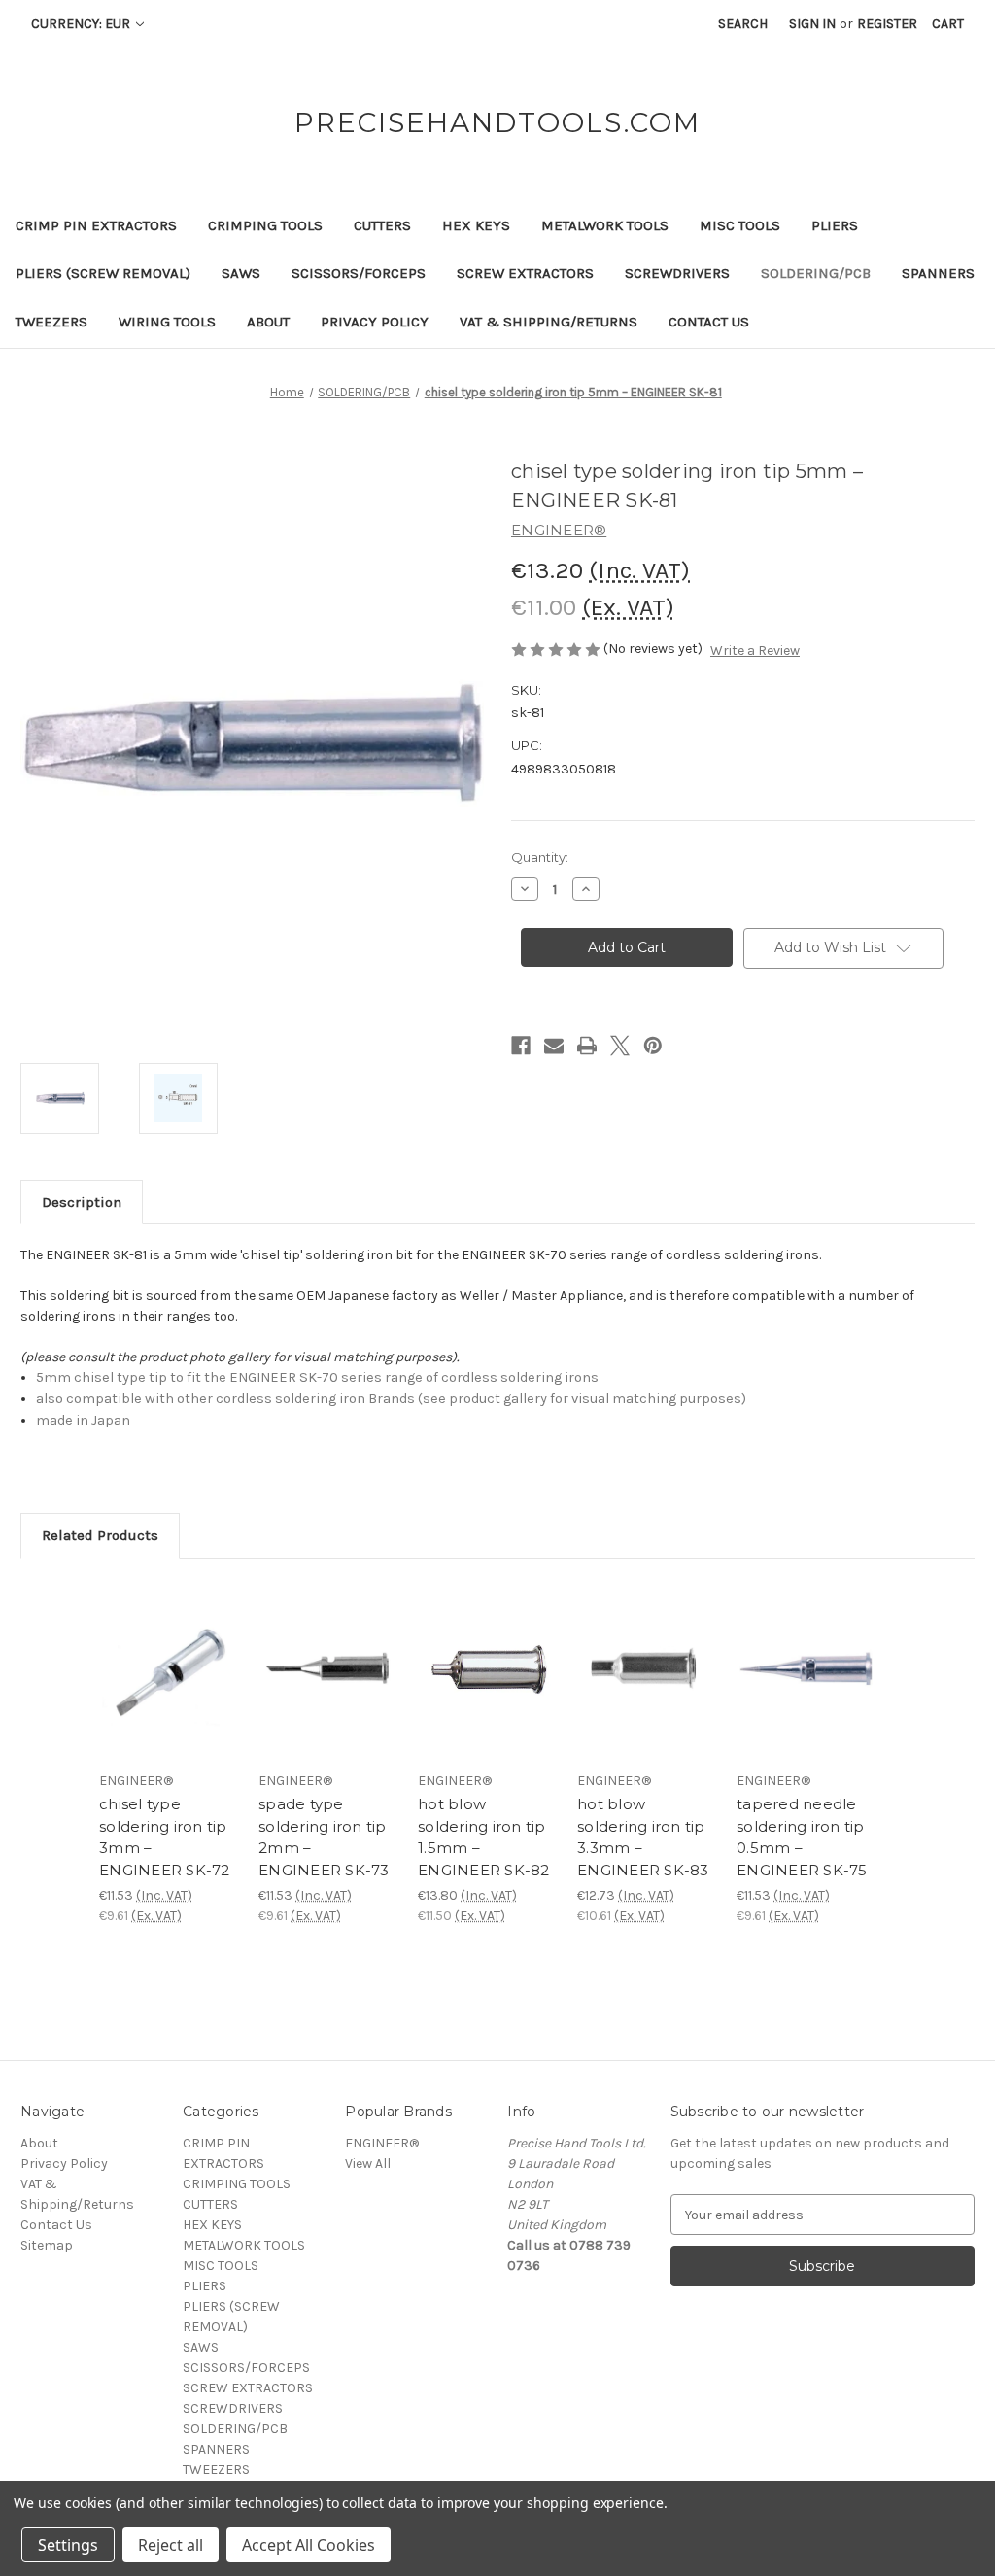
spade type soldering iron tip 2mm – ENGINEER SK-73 (324, 1837)
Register (887, 24)
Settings (68, 2545)
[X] (620, 1046)
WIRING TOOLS (167, 322)
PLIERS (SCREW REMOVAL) (103, 273)
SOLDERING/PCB (816, 273)
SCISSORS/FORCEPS (359, 273)
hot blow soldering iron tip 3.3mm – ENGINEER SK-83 (643, 1837)
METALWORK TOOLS (605, 225)
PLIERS (835, 225)
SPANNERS (938, 273)
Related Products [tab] (100, 1535)
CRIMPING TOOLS (265, 225)
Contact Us (709, 322)
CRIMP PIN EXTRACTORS (96, 225)
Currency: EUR (82, 24)
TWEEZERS (51, 322)
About (268, 322)
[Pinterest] (653, 1046)
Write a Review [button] (755, 651)
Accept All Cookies (309, 2545)
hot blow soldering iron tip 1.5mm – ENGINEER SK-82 (484, 1837)
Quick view (167, 1652)
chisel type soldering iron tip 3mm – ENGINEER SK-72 (165, 1837)
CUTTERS (382, 225)
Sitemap (47, 2245)
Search (743, 24)
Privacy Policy (375, 322)
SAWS (241, 273)
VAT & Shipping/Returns (549, 322)
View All (368, 2164)
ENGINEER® (382, 2143)
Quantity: (540, 857)
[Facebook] (521, 1046)
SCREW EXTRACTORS (525, 273)
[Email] (554, 1046)
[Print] (587, 1046)
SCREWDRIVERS (677, 273)
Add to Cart (169, 1686)
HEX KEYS (476, 225)
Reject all (171, 2545)
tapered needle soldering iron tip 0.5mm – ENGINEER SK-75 (802, 1837)
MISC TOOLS (740, 225)
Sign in (812, 24)
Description (82, 1202)
